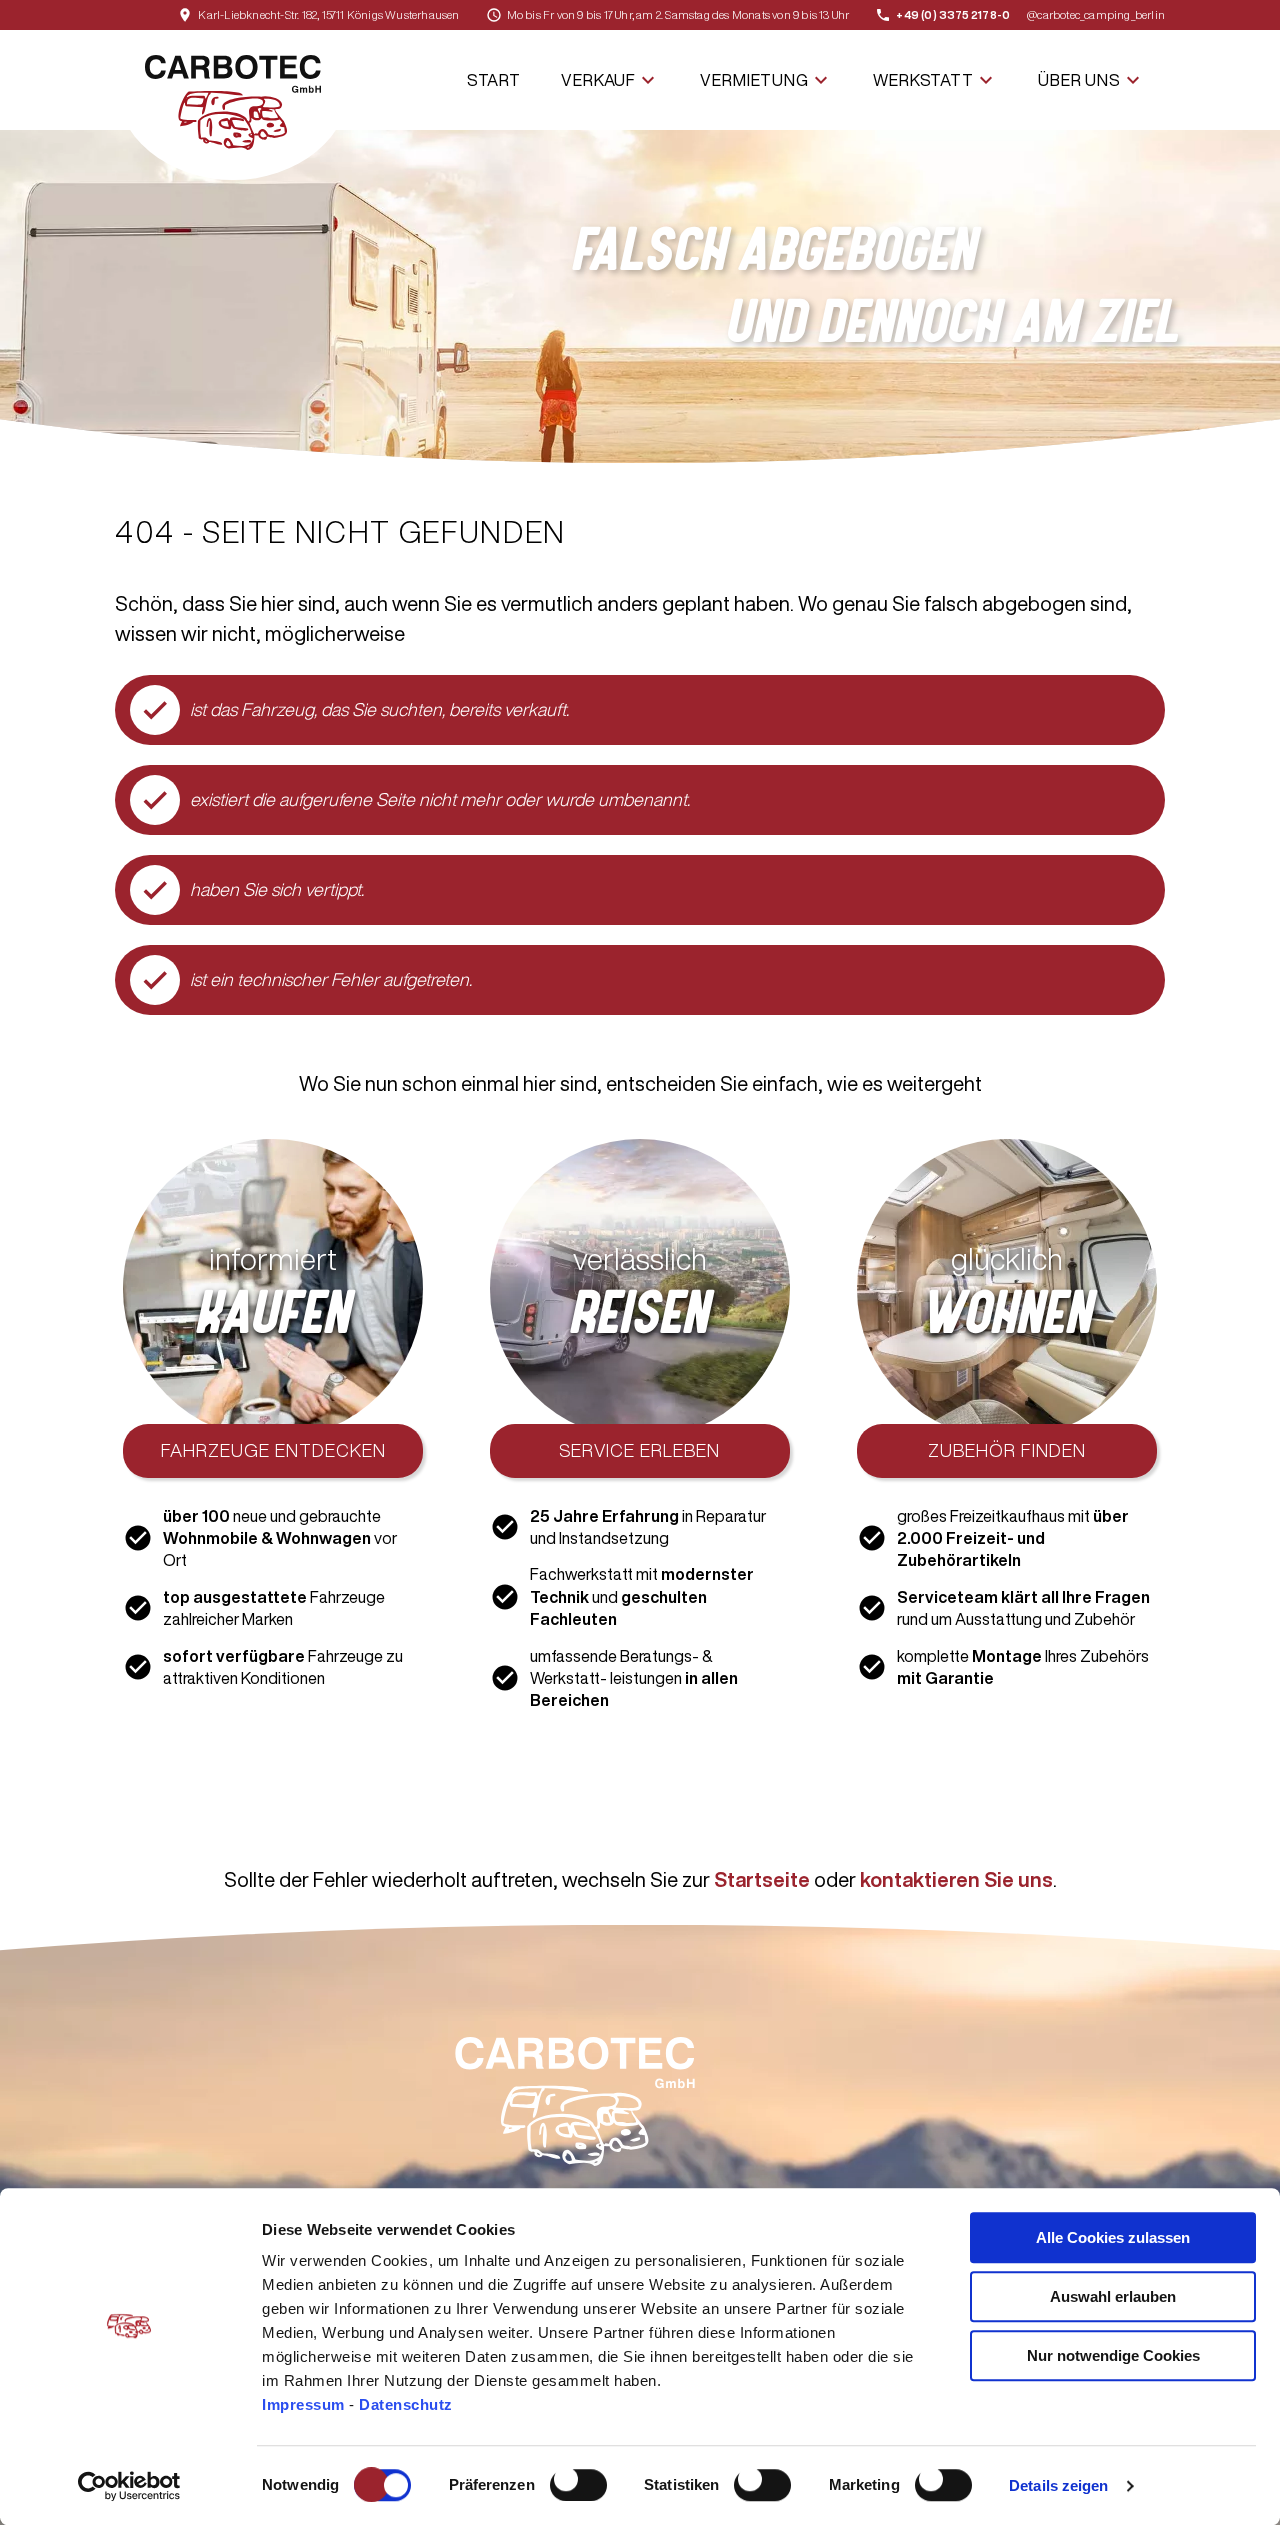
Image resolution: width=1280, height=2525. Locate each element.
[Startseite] (233, 105)
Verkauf (610, 80)
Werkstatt (935, 80)
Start (494, 80)
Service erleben (639, 1450)
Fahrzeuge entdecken (273, 1450)
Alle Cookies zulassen (1113, 2237)
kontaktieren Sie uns (956, 1879)
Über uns (1091, 80)
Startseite (762, 1879)
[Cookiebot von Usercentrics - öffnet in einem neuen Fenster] (129, 2486)
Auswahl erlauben (1113, 2296)
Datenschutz (406, 2404)
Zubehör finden (1007, 1450)
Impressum (305, 2404)
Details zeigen (1058, 2485)
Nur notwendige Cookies (1113, 2355)
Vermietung (766, 80)
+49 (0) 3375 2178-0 (953, 15)
